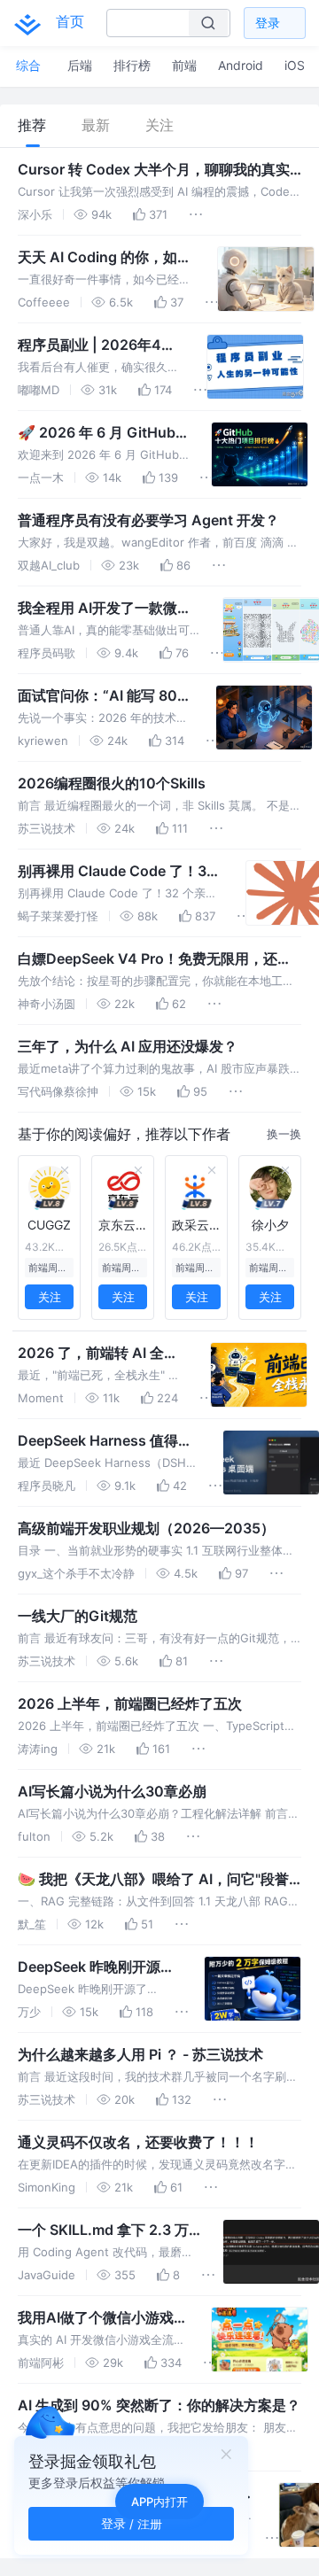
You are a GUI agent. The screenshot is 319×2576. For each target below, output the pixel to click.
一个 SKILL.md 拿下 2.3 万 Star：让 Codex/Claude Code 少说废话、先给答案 (103, 2231)
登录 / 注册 (132, 2523)
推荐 (32, 125)
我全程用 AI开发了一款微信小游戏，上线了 (105, 609)
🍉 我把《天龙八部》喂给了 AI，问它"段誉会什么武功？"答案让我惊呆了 (153, 1880)
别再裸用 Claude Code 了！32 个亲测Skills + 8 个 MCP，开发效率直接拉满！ (118, 872)
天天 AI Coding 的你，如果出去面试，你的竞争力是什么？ (105, 258)
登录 (268, 23)
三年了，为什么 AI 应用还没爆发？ (128, 1046)
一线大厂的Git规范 (78, 1616)
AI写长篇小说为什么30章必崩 (112, 1791)
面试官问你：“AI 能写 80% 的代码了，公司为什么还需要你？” (104, 696)
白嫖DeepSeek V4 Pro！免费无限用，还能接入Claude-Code (155, 959)
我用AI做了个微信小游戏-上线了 (99, 2318)
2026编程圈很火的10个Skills (112, 783)
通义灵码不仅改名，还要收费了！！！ (138, 2142)
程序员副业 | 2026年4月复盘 (97, 345)
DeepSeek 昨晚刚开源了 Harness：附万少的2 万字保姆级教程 (96, 1967)
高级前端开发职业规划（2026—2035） (146, 1528)
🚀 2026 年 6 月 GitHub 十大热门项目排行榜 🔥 (97, 433)
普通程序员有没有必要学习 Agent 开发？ (148, 520)
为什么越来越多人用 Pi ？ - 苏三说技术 (140, 2054)
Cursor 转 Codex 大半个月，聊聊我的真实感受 (154, 170)
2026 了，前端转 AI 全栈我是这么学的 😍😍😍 (98, 1354)
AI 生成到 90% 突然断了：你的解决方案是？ (159, 2405)
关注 (159, 125)
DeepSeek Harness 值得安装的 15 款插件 (105, 1441)
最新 (96, 125)
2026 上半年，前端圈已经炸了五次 (130, 1703)
